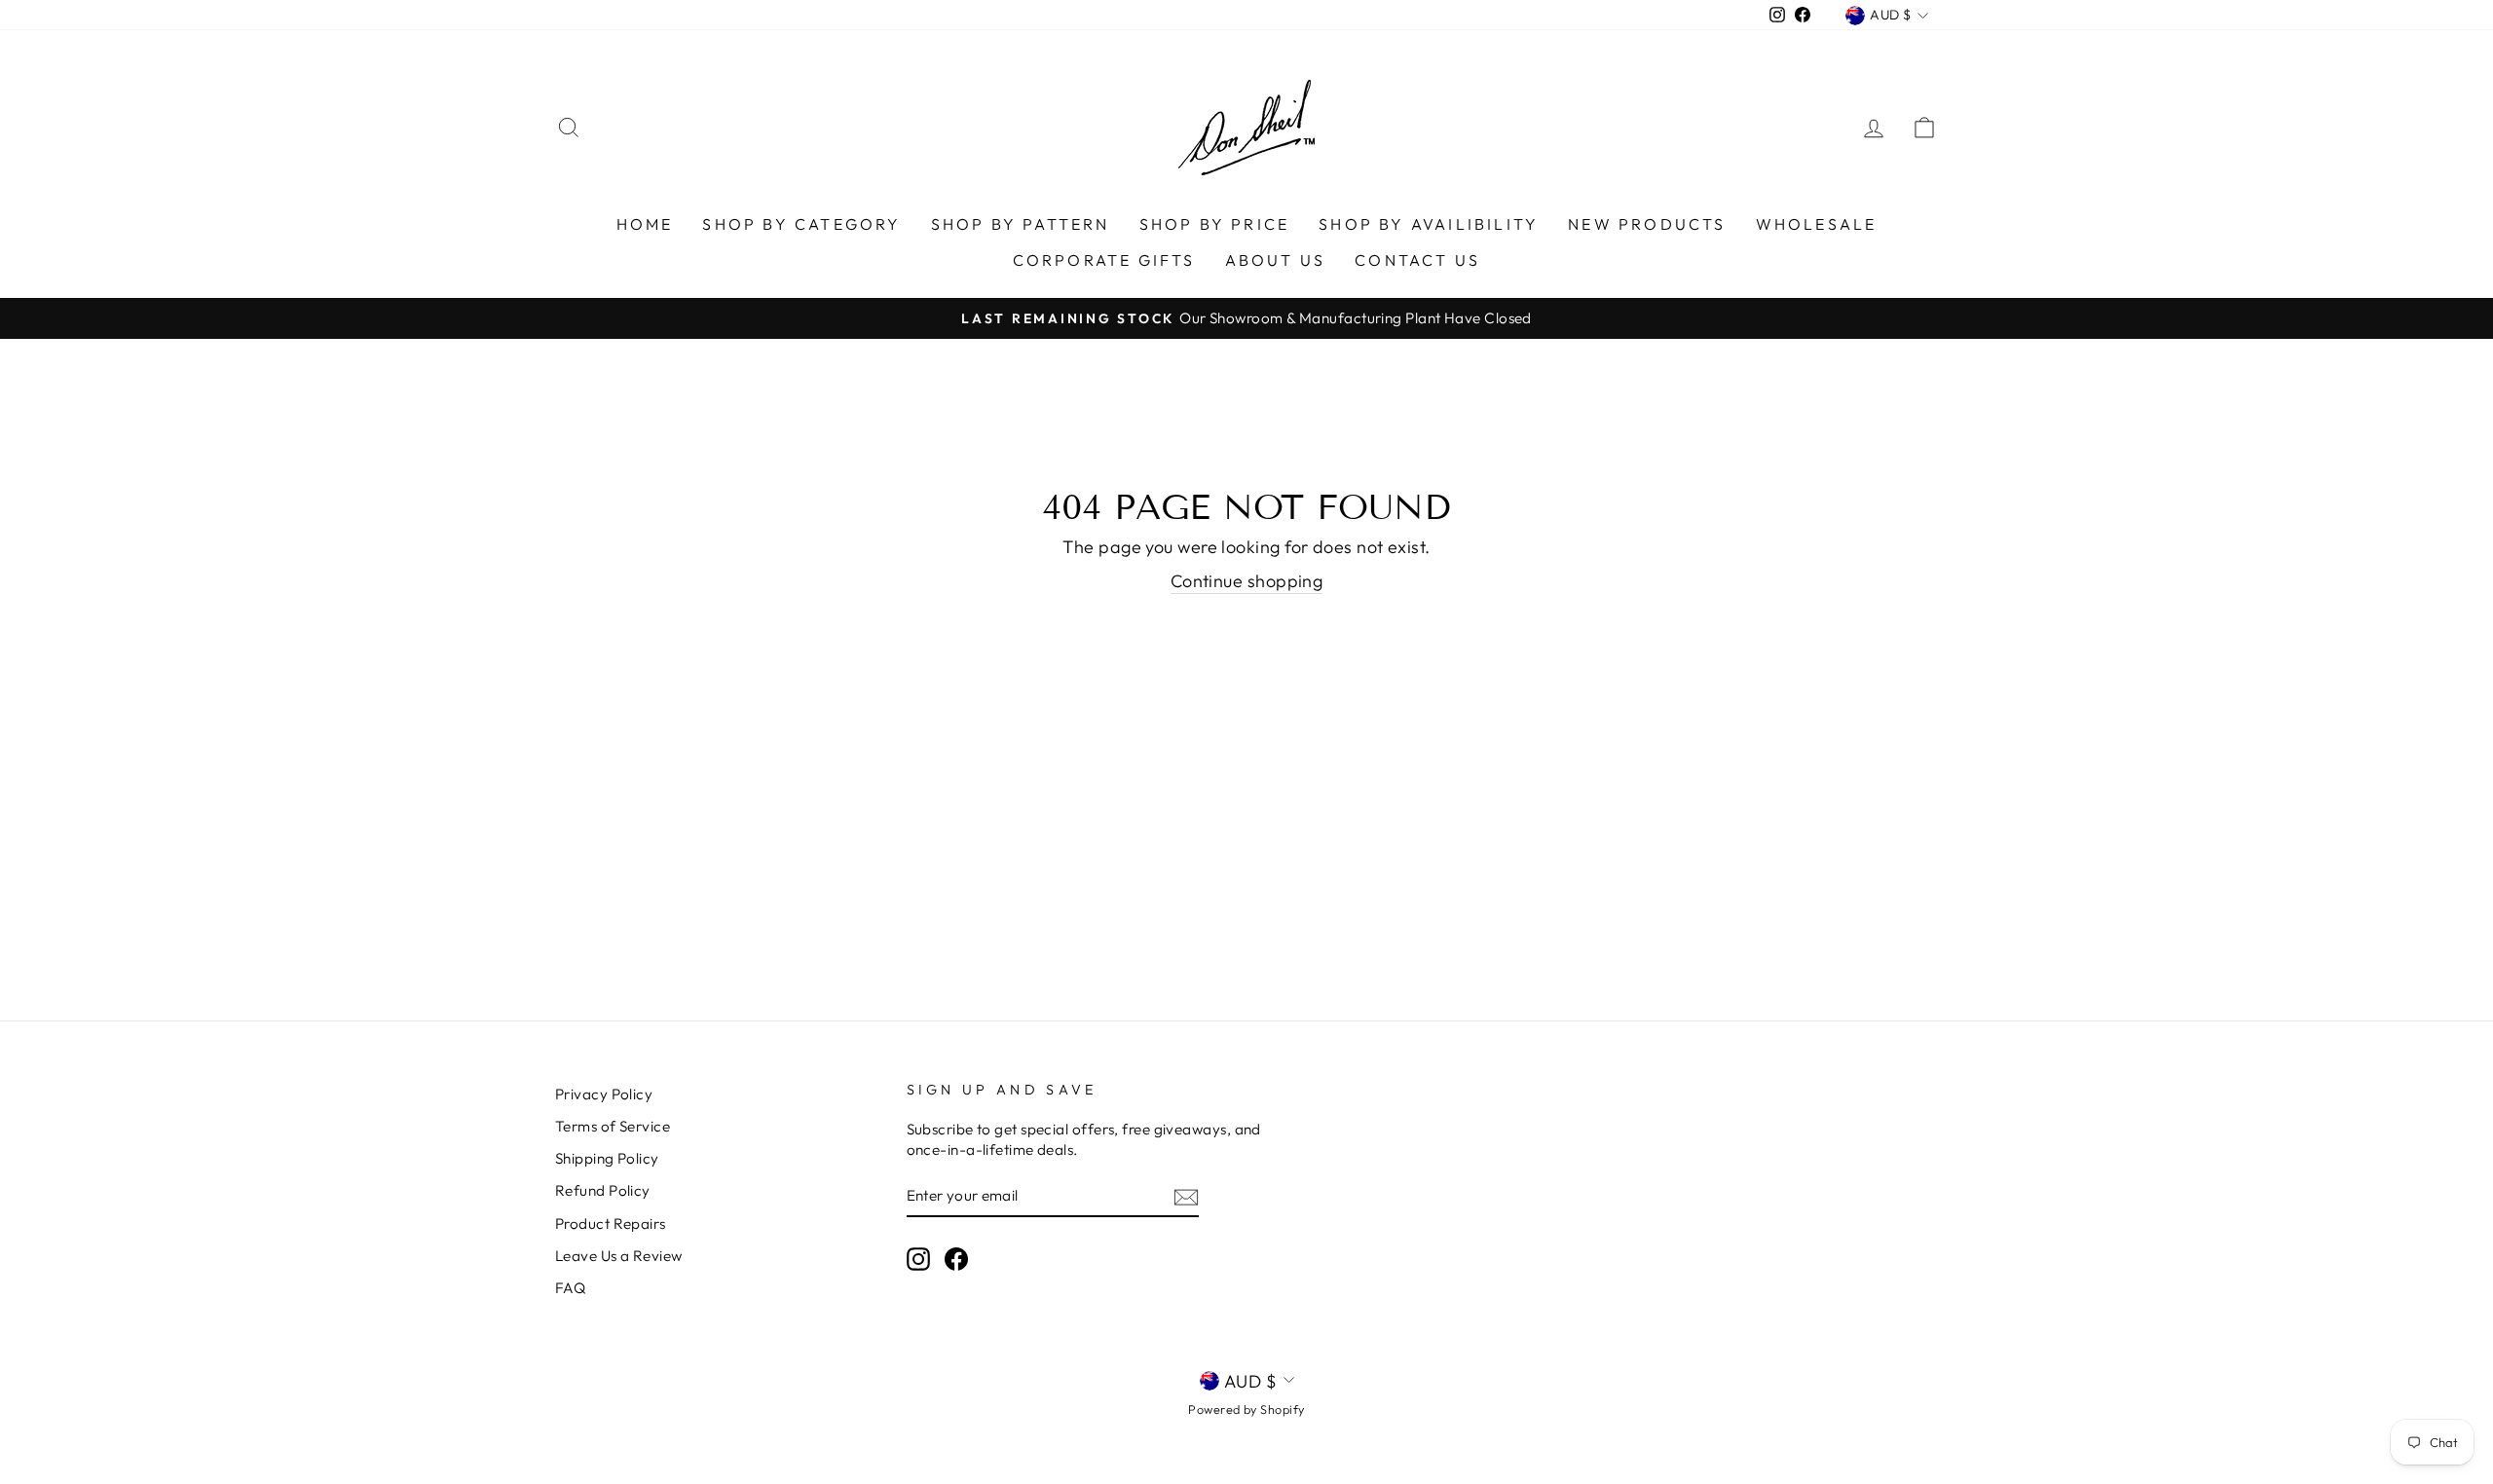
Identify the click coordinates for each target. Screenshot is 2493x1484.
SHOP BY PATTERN (1021, 224)
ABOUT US (1276, 260)
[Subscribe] (1186, 1196)
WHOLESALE (1817, 224)
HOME (645, 224)
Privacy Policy (604, 1094)
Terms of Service (613, 1126)
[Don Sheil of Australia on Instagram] (918, 1258)
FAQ (570, 1288)
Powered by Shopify (1246, 1409)
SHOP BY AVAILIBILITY (1429, 224)
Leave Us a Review (619, 1256)
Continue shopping (1247, 581)
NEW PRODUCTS (1647, 224)
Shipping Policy (607, 1158)
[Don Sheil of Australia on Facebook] (956, 1258)
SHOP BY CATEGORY (801, 224)
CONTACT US (1417, 260)
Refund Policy (603, 1190)
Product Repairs (611, 1224)
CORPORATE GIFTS (1104, 260)
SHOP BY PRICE (1215, 224)
